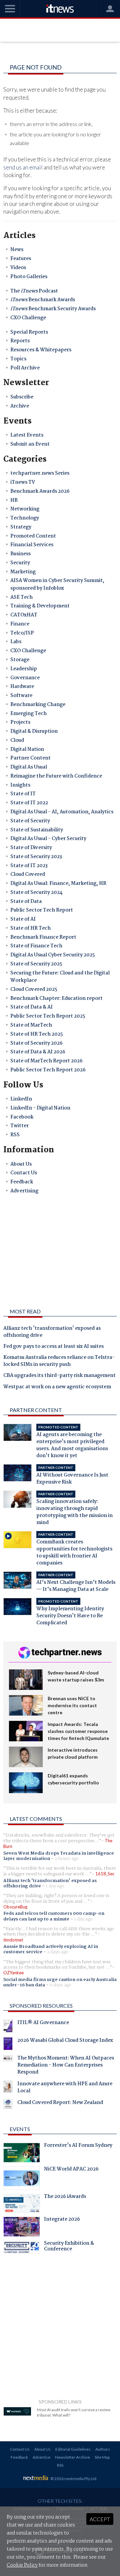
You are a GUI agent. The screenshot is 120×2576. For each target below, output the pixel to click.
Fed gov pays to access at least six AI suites (53, 1347)
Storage (20, 660)
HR (14, 500)
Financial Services (32, 545)
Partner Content (30, 758)
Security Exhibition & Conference (69, 2247)
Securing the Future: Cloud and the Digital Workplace (60, 977)
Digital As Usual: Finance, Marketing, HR (58, 884)
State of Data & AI (31, 1007)
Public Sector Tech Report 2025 (48, 1016)
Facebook (22, 1117)
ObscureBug (15, 1907)
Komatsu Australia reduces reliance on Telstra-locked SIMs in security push (59, 1361)
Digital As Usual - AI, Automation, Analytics (62, 812)
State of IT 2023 (29, 866)
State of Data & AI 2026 (38, 1052)
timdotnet (13, 1940)
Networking (25, 509)
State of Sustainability (37, 830)
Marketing (23, 572)
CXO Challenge (28, 318)
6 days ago (60, 1985)
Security (20, 563)
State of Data (26, 902)
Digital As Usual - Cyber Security (48, 839)
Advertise (41, 2457)
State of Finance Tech (36, 946)
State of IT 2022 (29, 803)
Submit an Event (30, 444)
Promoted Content (33, 536)
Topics (18, 359)
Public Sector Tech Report (42, 910)
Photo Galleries (29, 277)
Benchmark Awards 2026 (40, 491)
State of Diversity (31, 848)
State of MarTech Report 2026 (46, 1061)
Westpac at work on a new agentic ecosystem (57, 1387)
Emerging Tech (28, 714)
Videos (18, 268)
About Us (21, 1164)
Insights (20, 785)
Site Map (102, 2457)
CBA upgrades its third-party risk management (59, 1376)
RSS (15, 1135)
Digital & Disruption (34, 731)
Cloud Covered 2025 (34, 989)
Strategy (21, 527)
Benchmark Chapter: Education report (56, 999)
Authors (103, 2449)
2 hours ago (67, 1859)
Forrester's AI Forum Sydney (78, 2146)
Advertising (24, 1191)
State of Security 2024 (36, 893)
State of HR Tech (30, 928)
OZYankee (13, 1973)
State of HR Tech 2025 (37, 1034)
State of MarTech (31, 1025)
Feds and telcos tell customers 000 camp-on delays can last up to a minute (54, 1916)
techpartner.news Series (40, 473)
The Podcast (34, 291)
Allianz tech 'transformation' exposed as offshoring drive (52, 1332)
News (17, 250)
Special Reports (29, 332)
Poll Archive (25, 368)
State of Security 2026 (36, 1043)
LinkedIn (21, 1099)
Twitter (19, 1126)
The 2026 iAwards (65, 2197)
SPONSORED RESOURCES (41, 2006)
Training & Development (40, 606)
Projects (20, 722)
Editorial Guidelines (73, 2449)
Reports (20, 341)
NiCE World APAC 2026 (71, 2170)
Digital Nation (27, 749)
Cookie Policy (22, 2565)
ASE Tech (21, 597)
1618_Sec (105, 1874)
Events (20, 2129)
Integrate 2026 (62, 2220)
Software (21, 696)
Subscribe (22, 397)
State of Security (30, 821)
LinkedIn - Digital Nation (40, 1108)
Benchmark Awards (43, 300)
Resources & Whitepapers (41, 350)
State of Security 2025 (36, 964)
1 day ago (55, 1886)
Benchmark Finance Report (43, 937)
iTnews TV (23, 482)
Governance (25, 678)
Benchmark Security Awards (53, 309)
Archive (20, 406)
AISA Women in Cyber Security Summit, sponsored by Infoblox (57, 584)
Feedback (22, 1182)
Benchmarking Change (38, 705)
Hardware (22, 687)
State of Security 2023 (36, 857)
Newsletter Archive (72, 2457)
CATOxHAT (24, 615)
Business (20, 554)
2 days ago (58, 1952)
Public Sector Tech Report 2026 (48, 1070)
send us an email (23, 167)
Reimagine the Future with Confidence (56, 776)
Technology (25, 518)
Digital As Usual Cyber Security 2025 (53, 955)
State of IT (23, 794)
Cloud (17, 740)
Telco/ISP (22, 633)
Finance (20, 624)
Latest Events (27, 435)
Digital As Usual (29, 767)
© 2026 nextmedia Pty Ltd (73, 2479)
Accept (100, 2519)
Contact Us (24, 1173)
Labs (16, 642)
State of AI (23, 919)
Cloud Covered (28, 874)
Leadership (24, 669)
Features (21, 259)
